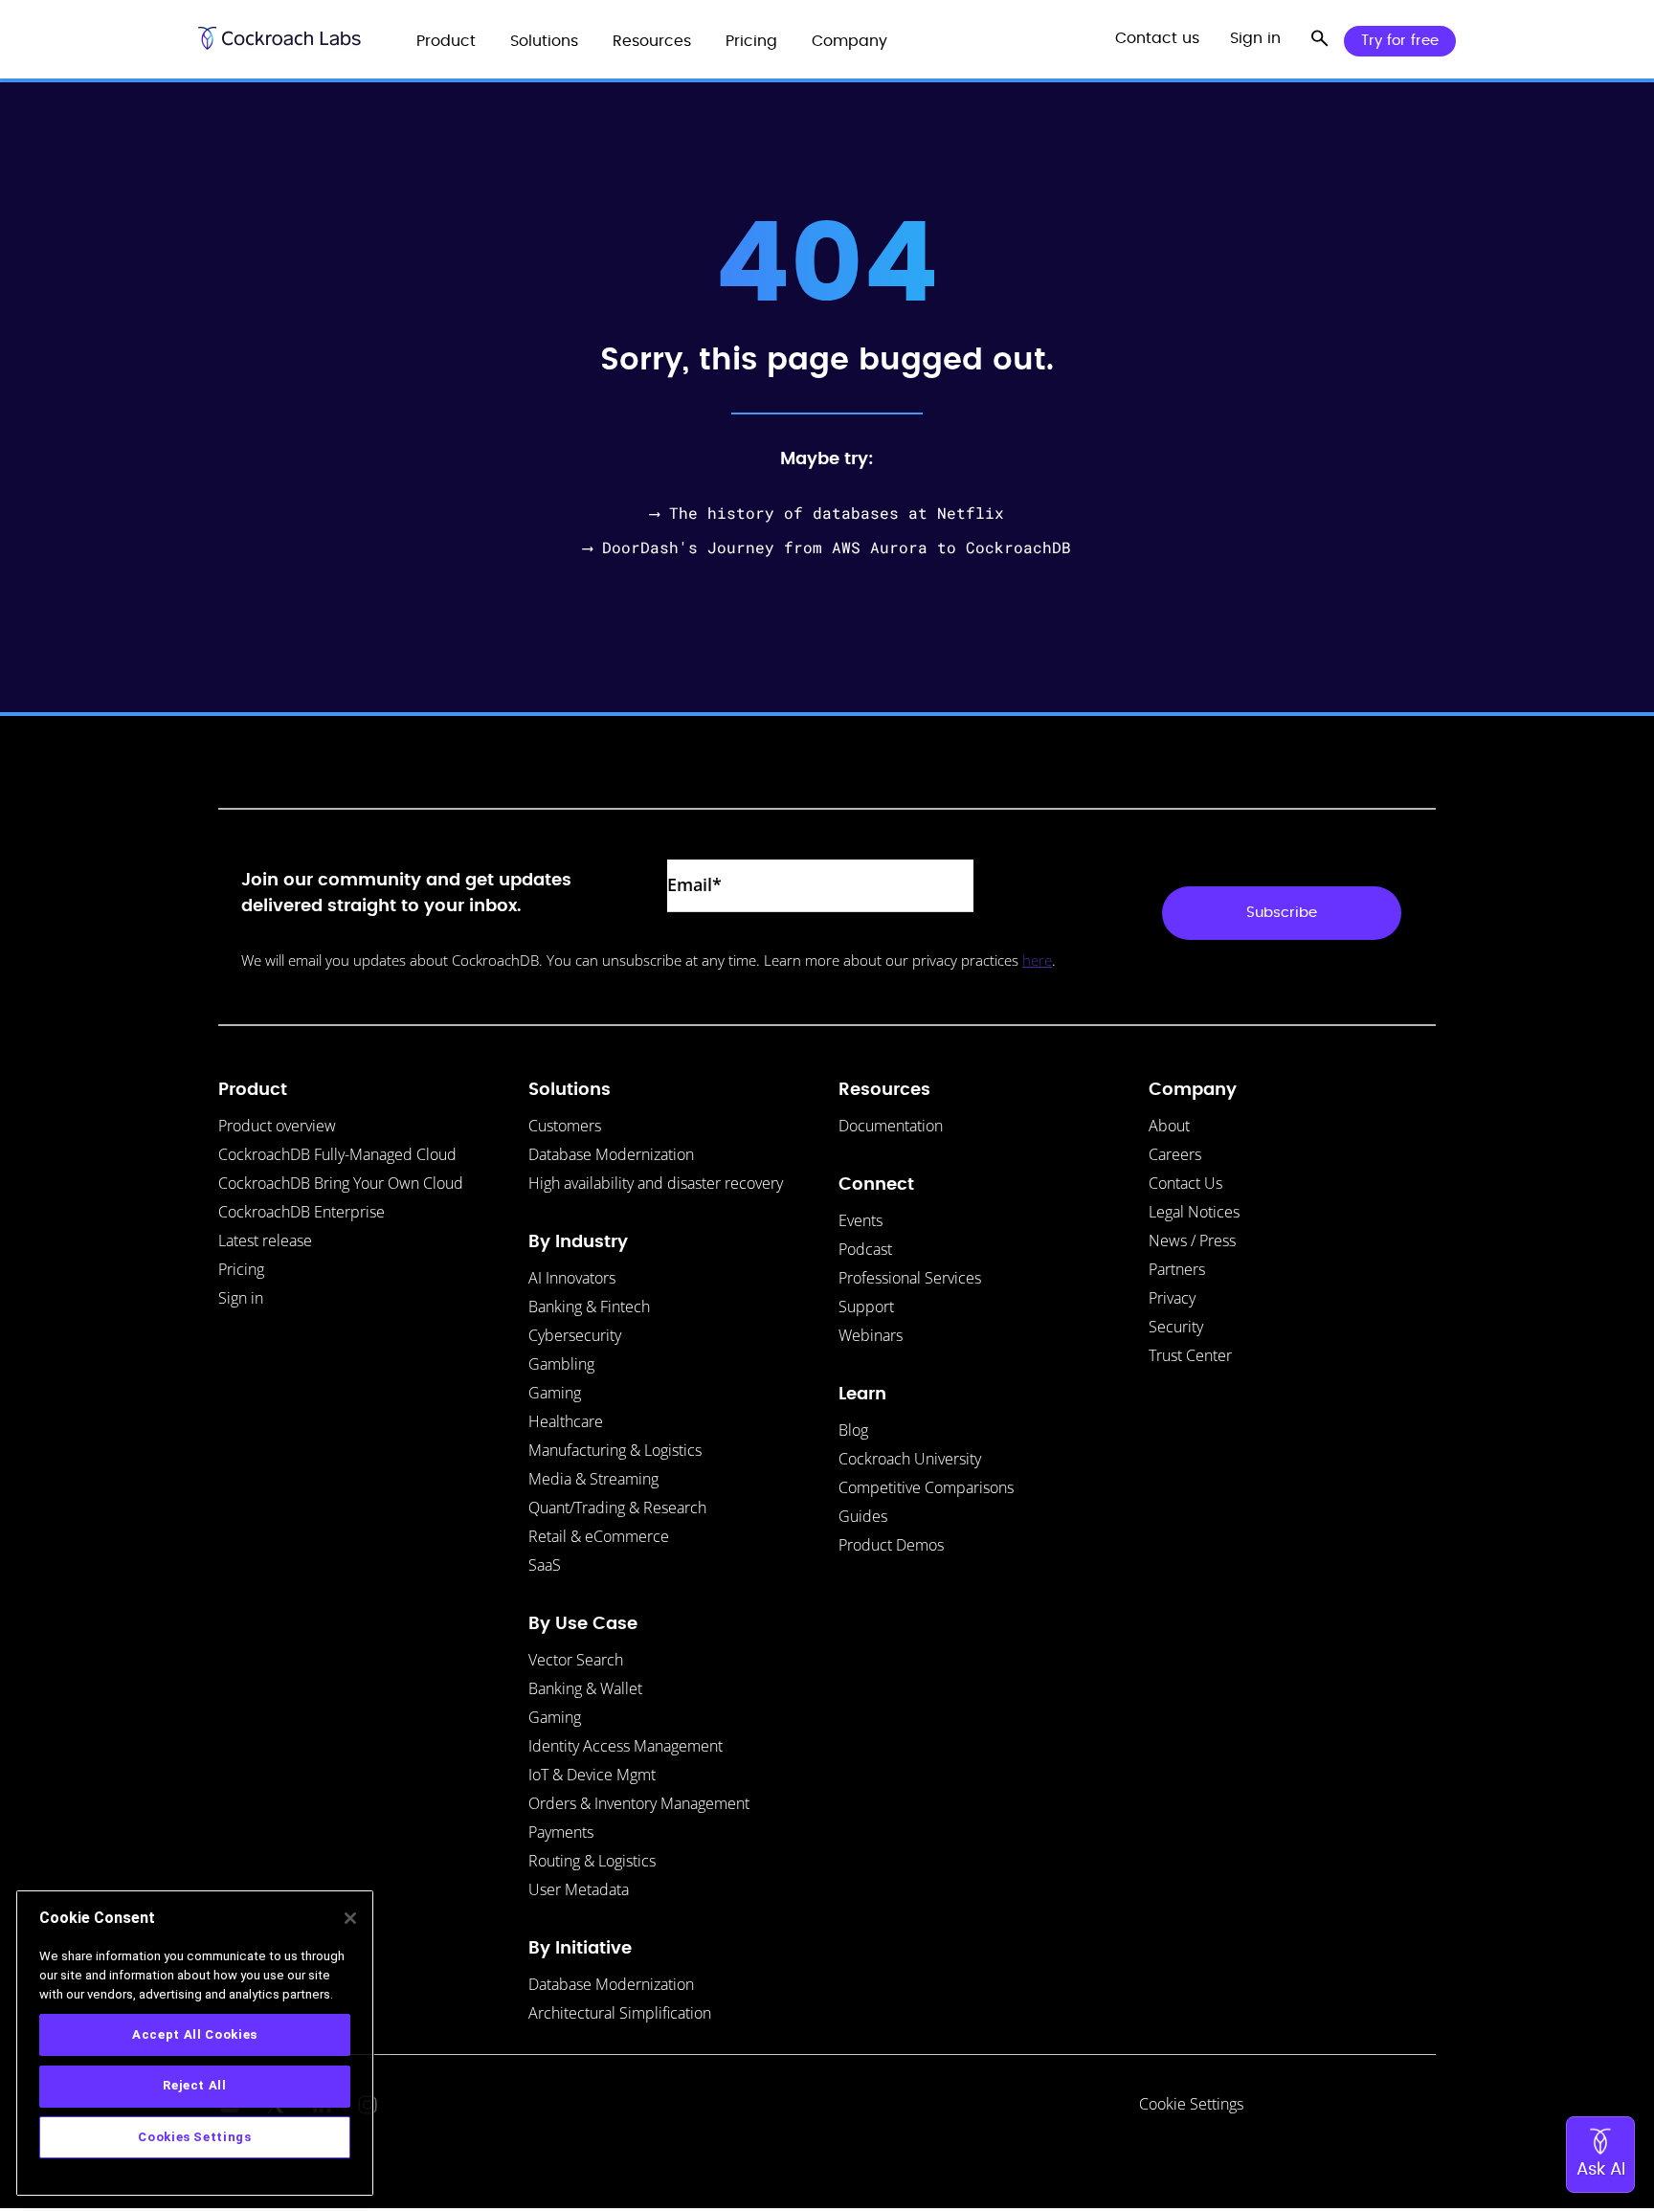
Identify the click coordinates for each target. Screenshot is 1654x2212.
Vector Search (576, 1660)
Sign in (241, 1298)
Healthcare (566, 1421)
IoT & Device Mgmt (592, 1775)
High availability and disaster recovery (656, 1183)
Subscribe (1282, 913)
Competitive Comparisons (926, 1487)
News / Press (1192, 1240)
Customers (565, 1126)
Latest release (265, 1240)
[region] (195, 2043)
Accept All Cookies (195, 2033)
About (1169, 1126)
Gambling (561, 1364)
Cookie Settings (1191, 2104)
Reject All (195, 2085)
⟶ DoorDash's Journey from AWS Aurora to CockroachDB (827, 547)
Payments (561, 1832)
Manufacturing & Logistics (615, 1450)
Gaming (555, 1393)
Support (866, 1307)
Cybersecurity (575, 1335)
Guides (863, 1516)
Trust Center (1190, 1355)
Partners (1177, 1269)
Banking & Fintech (589, 1307)
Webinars (871, 1335)
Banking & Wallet (585, 1688)
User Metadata (579, 1889)
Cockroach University (910, 1459)
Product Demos (891, 1545)
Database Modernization (611, 1154)
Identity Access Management (626, 1746)
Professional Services (910, 1278)
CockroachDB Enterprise (302, 1212)
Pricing (241, 1269)
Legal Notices (1194, 1212)
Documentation (891, 1126)
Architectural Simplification (620, 2013)
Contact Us (1185, 1183)
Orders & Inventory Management (639, 1803)
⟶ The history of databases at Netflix (827, 513)
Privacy (1172, 1298)
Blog (853, 1430)
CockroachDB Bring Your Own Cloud (341, 1183)
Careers (1175, 1154)
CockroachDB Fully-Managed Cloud (337, 1154)
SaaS (545, 1565)
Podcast (865, 1249)
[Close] (350, 1918)
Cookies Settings (195, 2137)
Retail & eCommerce (599, 1536)
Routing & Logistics (592, 1861)
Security (1176, 1327)
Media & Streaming (593, 1479)
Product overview (277, 1126)
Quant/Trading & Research (617, 1508)
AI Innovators (572, 1278)
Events (861, 1220)
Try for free (1400, 41)
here (1037, 960)
